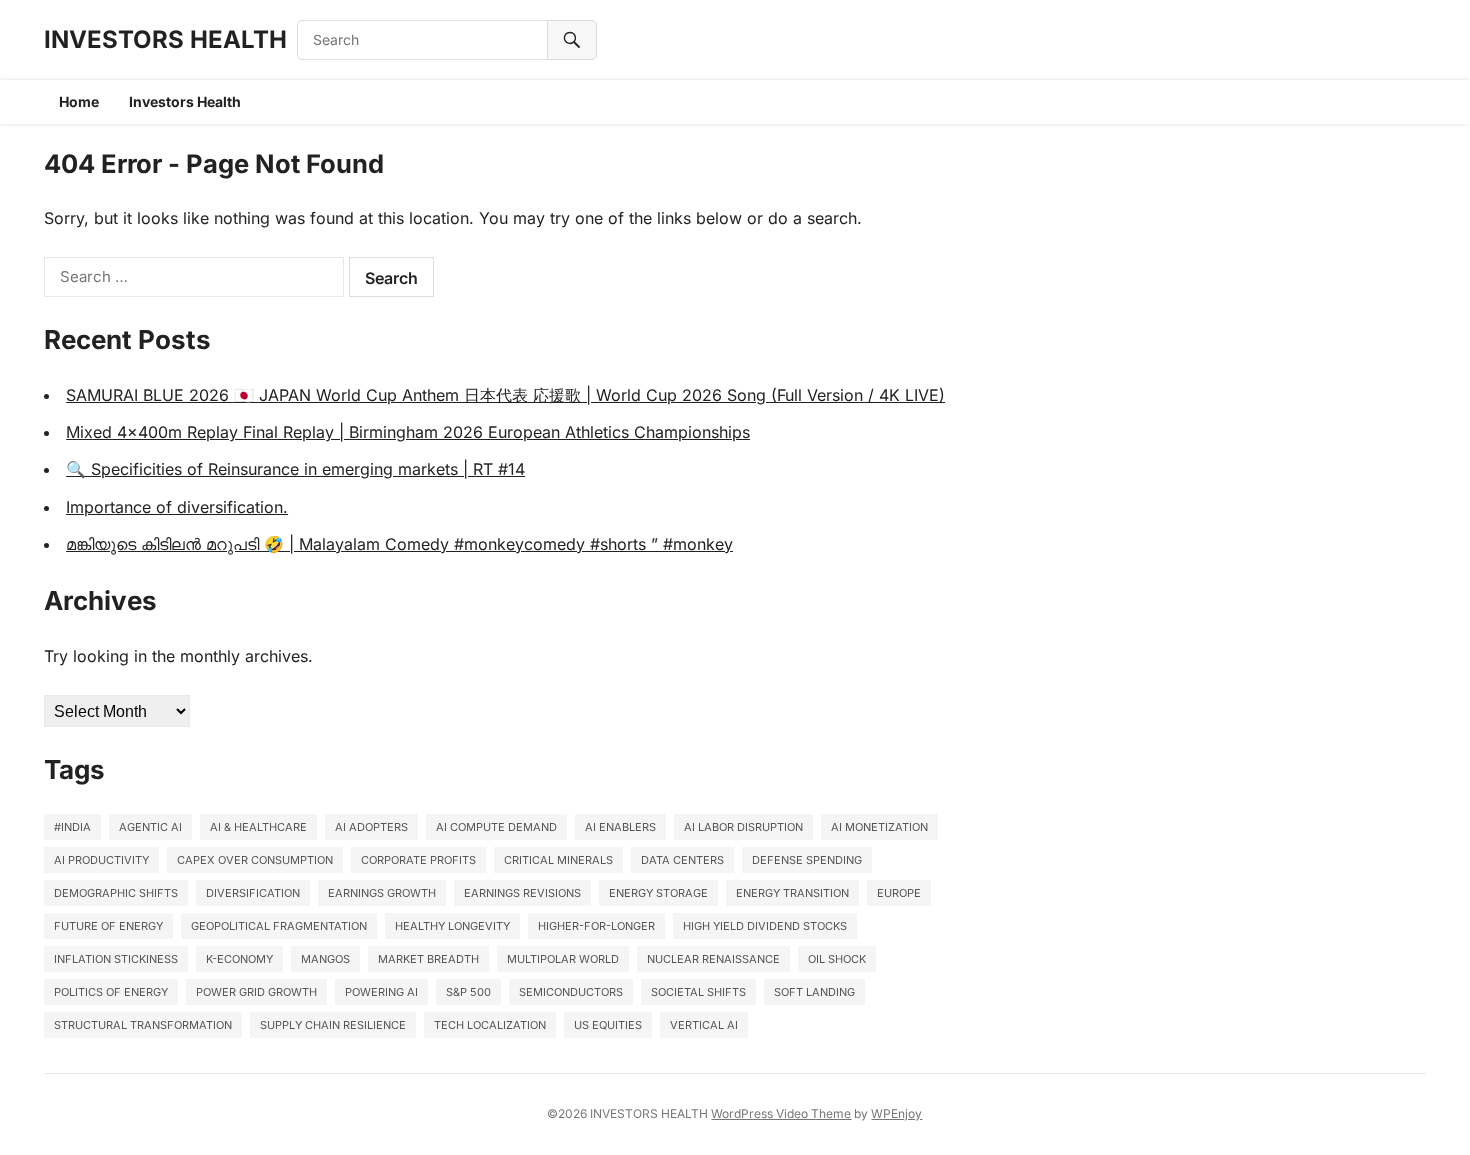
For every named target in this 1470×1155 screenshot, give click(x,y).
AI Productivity (101, 860)
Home (79, 101)
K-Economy (239, 959)
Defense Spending (807, 860)
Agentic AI (150, 827)
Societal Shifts (698, 992)
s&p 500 (468, 992)
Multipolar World (563, 959)
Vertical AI (704, 1025)
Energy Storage (658, 893)
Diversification (253, 893)
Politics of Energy (111, 992)
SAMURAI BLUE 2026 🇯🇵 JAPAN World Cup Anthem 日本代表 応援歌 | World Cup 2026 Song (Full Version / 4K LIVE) (505, 395)
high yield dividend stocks (765, 926)
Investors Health (185, 101)
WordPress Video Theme (781, 1113)
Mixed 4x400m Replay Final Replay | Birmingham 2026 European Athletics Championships (408, 432)
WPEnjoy (896, 1113)
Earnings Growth (382, 893)
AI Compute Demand (496, 827)
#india (72, 827)
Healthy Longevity (452, 926)
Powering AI (381, 992)
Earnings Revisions (522, 893)
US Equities (608, 1025)
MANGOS (325, 959)
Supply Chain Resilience (333, 1025)
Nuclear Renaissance (713, 959)
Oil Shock (837, 959)
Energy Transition (792, 893)
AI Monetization (879, 827)
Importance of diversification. (177, 507)
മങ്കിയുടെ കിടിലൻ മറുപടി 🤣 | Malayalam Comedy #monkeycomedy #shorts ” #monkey (399, 544)
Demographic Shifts (116, 893)
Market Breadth (428, 959)
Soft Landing (814, 992)
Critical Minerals (558, 860)
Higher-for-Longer (596, 926)
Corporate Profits (418, 860)
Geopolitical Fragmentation (279, 926)
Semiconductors (571, 992)
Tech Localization (490, 1025)
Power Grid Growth (256, 992)
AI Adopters (371, 827)
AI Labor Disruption (743, 827)
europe (899, 893)
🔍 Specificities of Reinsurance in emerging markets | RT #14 (295, 469)
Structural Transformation (143, 1025)
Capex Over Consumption (255, 860)
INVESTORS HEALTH (165, 39)
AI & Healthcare (258, 827)
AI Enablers (620, 827)
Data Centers (682, 860)
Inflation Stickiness (116, 959)
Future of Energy (108, 926)
